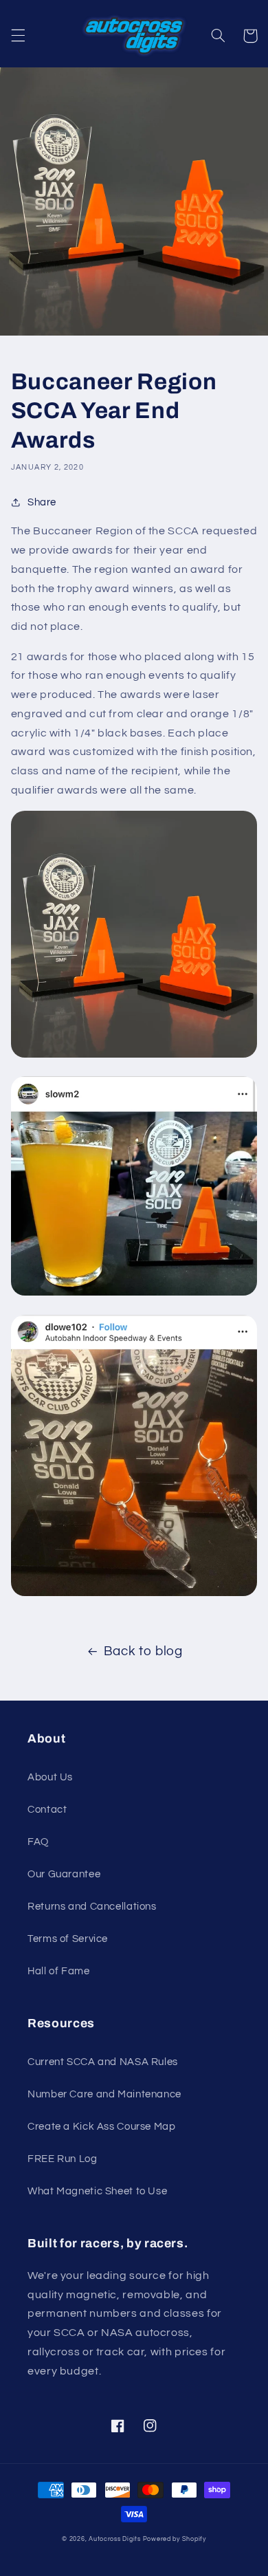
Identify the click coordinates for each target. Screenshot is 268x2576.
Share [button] (42, 502)
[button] (18, 36)
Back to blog (143, 1651)
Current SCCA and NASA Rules (103, 2062)
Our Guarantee (64, 1874)
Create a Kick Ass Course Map (102, 2127)
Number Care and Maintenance (104, 2094)
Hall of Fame (59, 1971)
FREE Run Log (63, 2159)
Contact (47, 1810)
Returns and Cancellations (92, 1907)
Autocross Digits (115, 2539)
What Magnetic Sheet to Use (97, 2191)
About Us (50, 1777)
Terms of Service (68, 1939)
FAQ (38, 1842)
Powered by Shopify (175, 2539)
